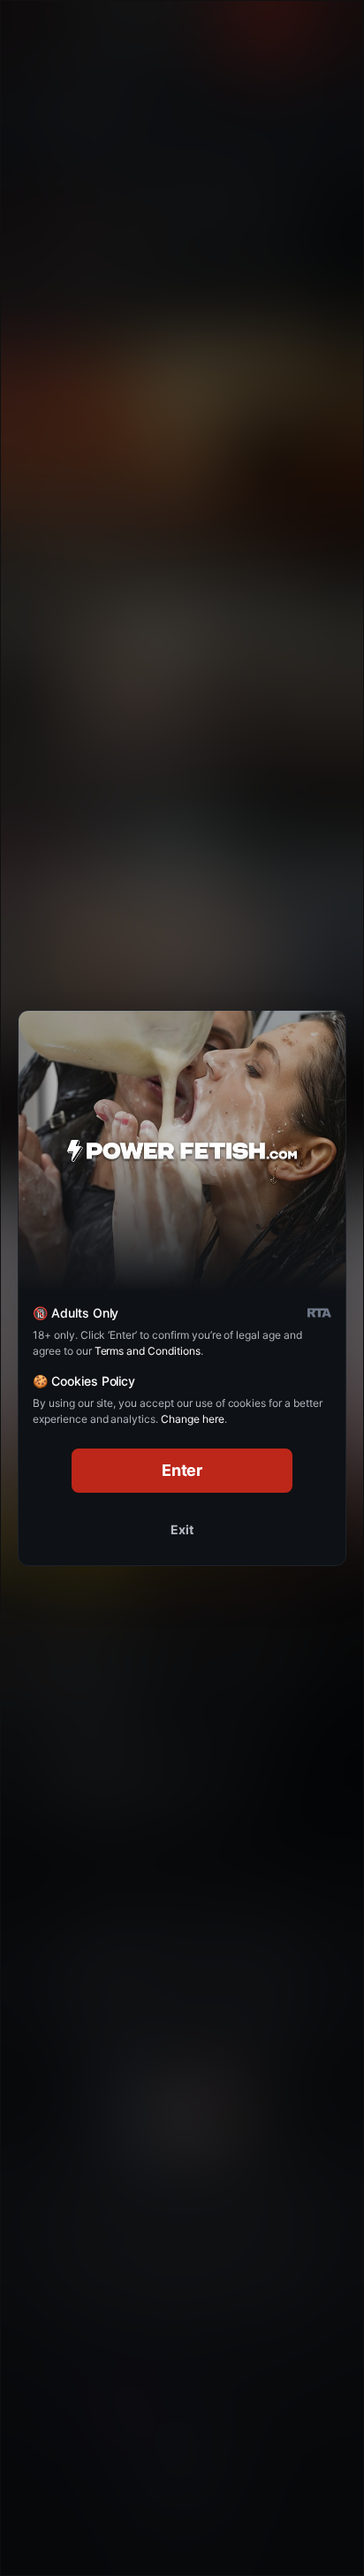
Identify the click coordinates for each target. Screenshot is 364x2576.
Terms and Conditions (148, 1351)
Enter (182, 1470)
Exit (182, 1529)
